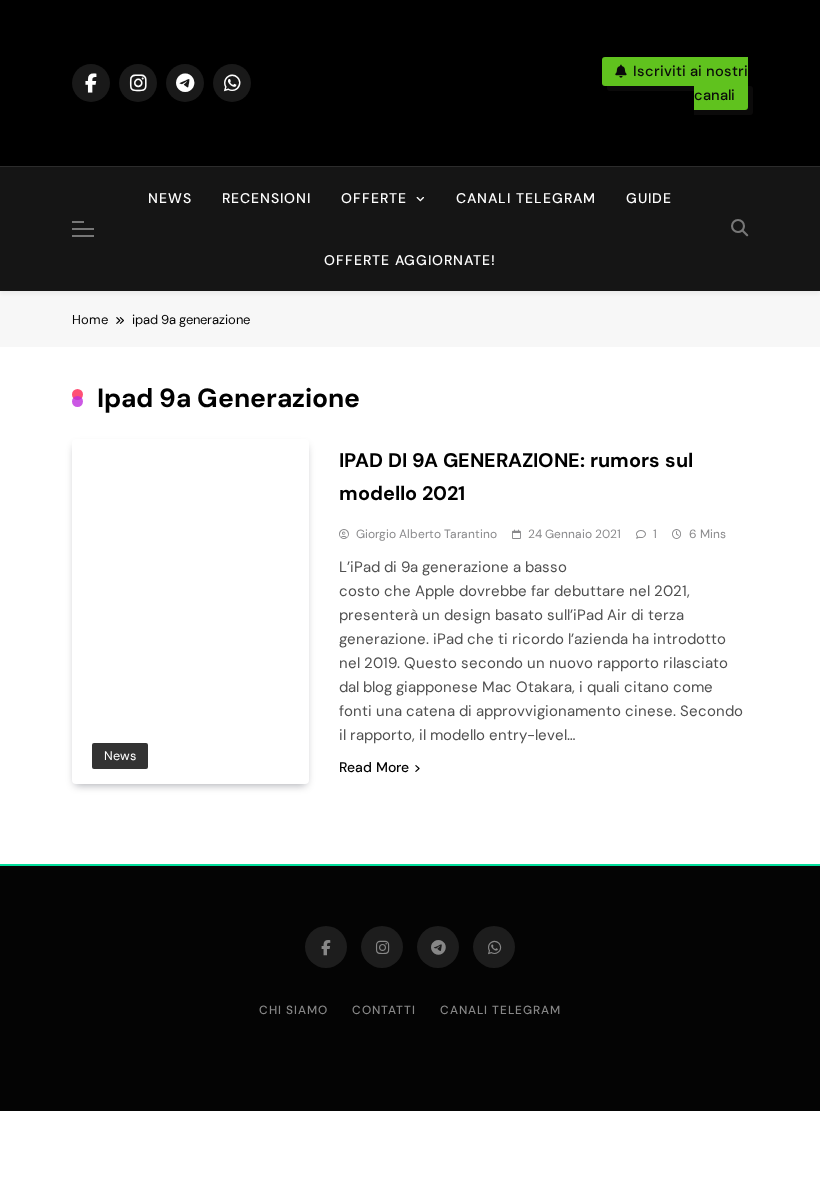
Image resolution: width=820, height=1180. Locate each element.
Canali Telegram (526, 198)
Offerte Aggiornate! (410, 260)
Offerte (374, 198)
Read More (374, 767)
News (170, 198)
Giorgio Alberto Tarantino (426, 534)
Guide (649, 198)
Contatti (384, 1010)
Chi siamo (293, 1010)
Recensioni (266, 198)
